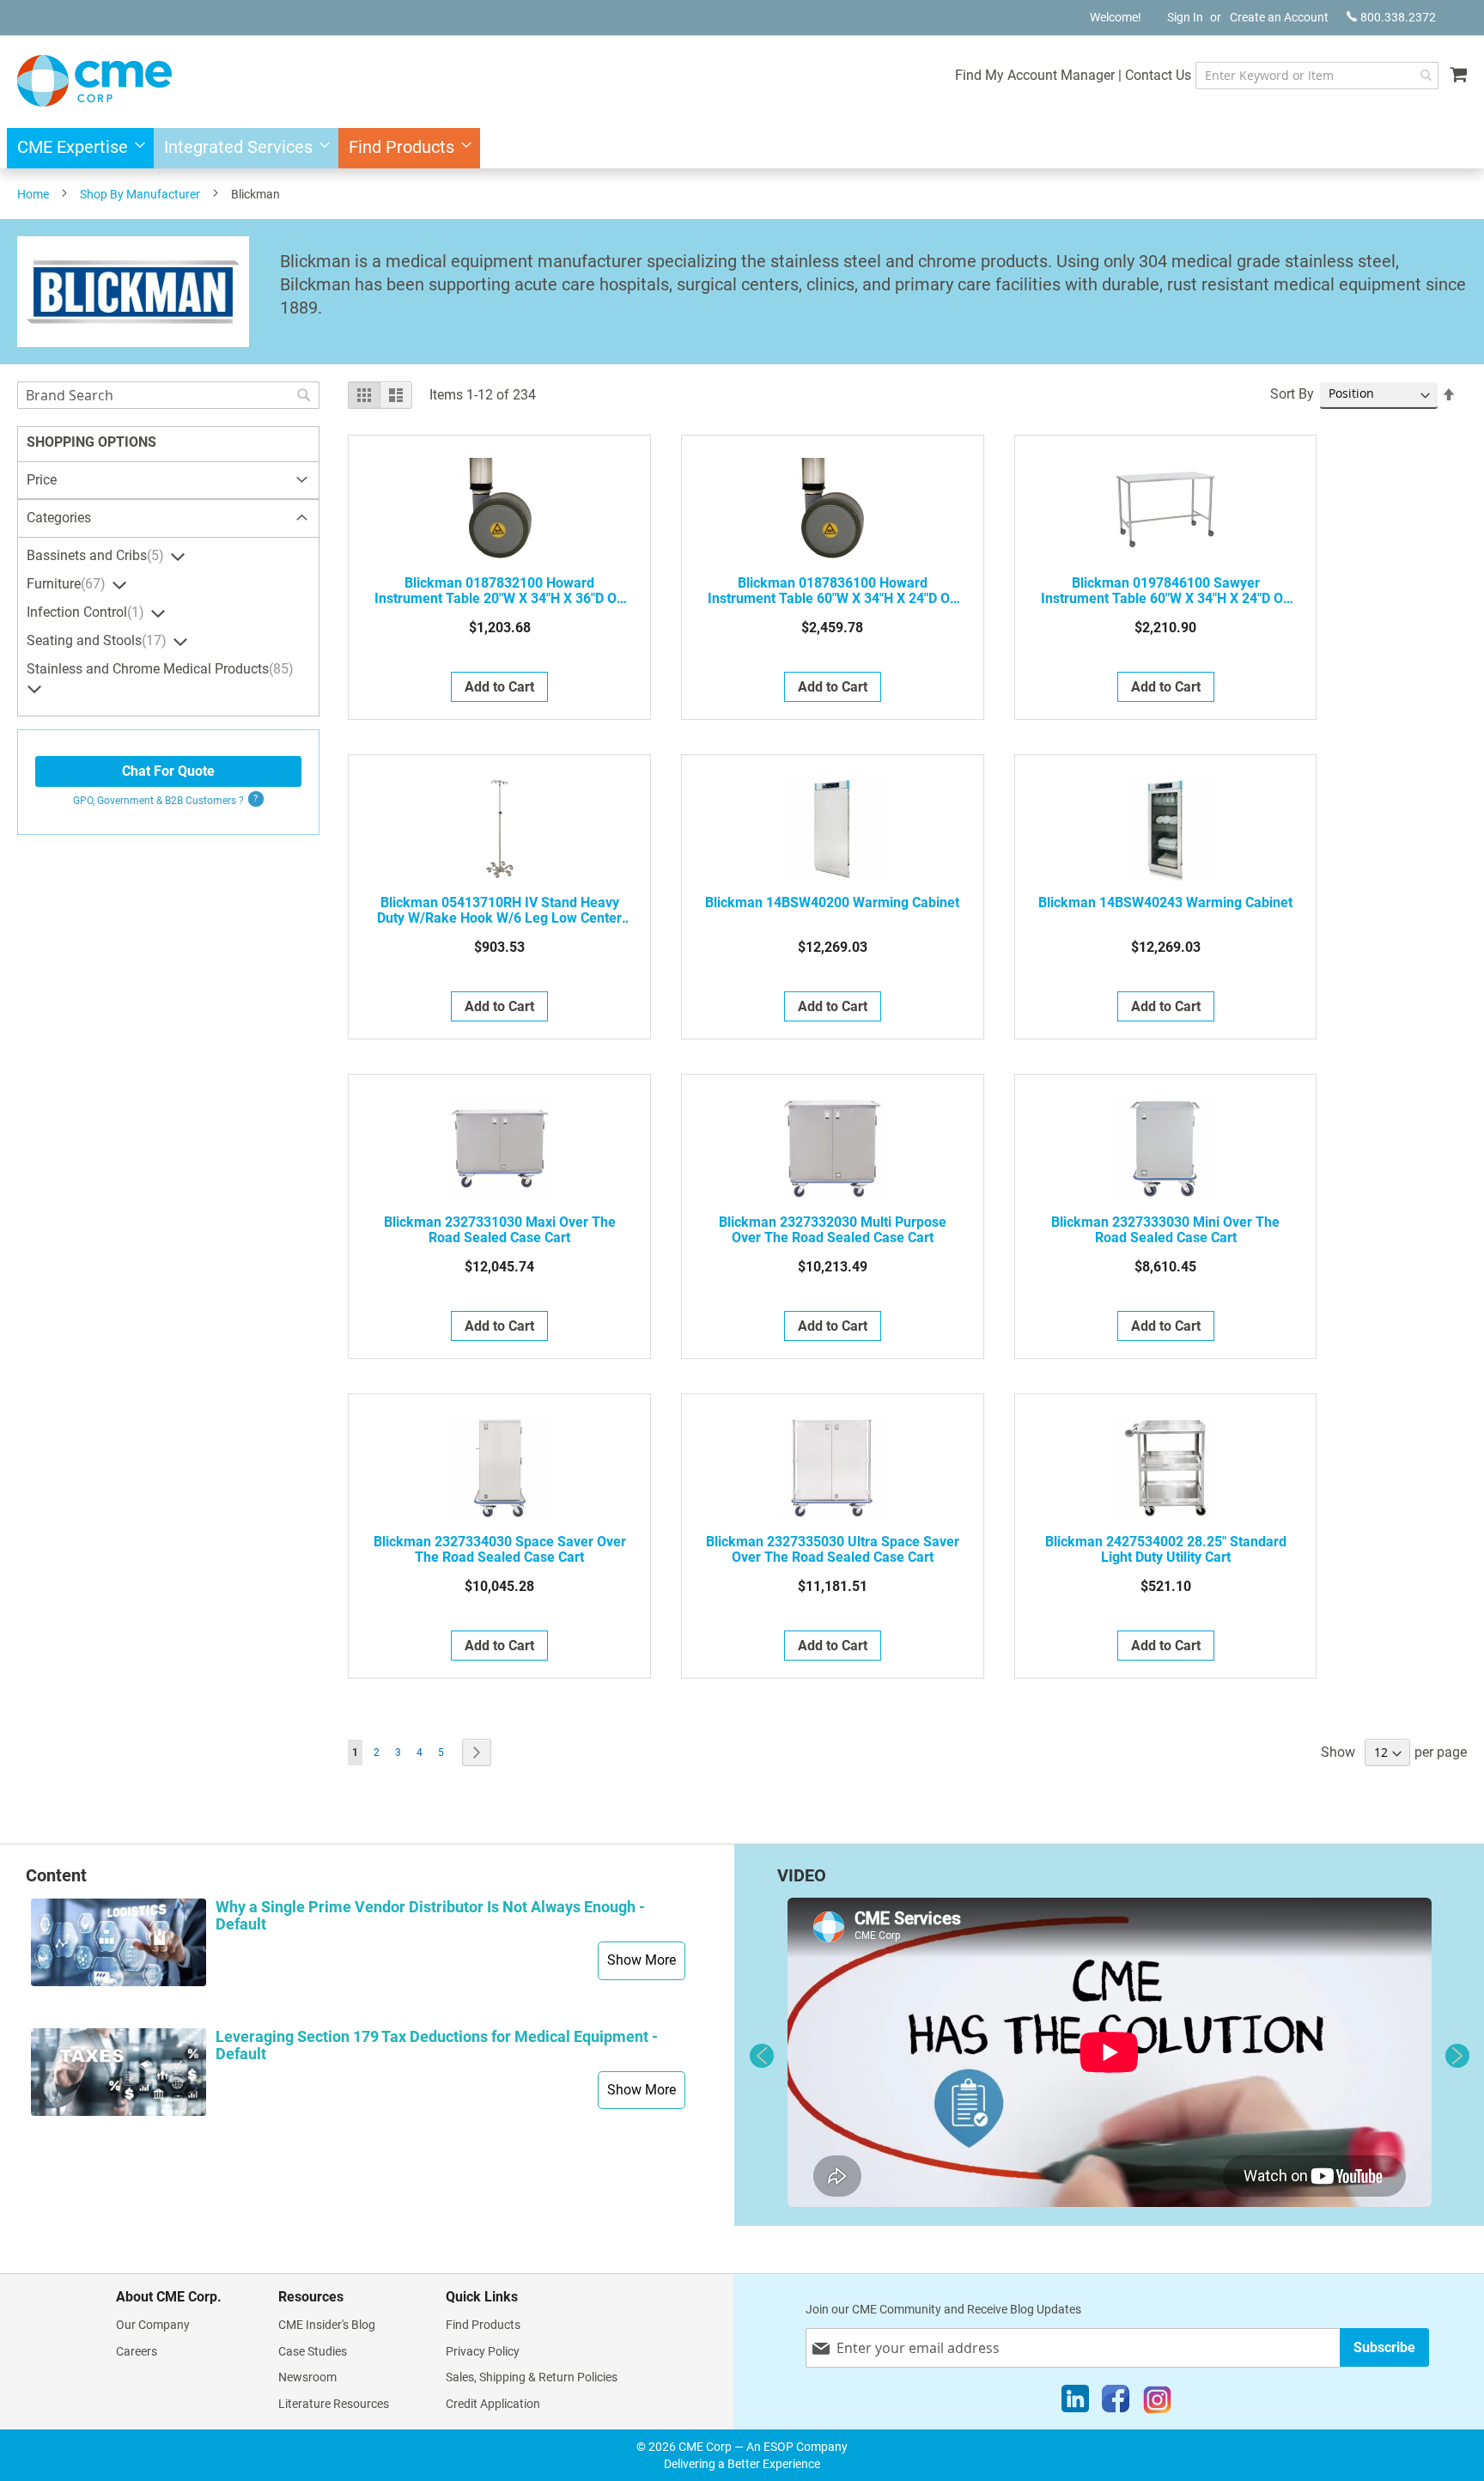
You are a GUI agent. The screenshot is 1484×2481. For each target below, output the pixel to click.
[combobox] (1317, 76)
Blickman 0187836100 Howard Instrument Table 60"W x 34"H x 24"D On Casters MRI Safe (833, 591)
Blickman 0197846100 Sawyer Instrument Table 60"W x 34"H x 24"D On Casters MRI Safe (1166, 591)
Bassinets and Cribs (93, 555)
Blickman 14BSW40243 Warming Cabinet (1165, 903)
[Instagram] (1157, 2403)
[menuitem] (76, 148)
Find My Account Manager (1035, 75)
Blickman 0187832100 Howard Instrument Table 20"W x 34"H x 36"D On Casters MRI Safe (499, 591)
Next (1457, 2056)
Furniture (64, 584)
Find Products (483, 2325)
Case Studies (313, 2351)
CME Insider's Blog (327, 2325)
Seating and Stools (94, 640)
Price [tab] (42, 480)
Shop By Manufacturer (140, 194)
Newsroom (307, 2377)
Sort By (1292, 394)
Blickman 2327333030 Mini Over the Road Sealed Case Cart (1165, 1230)
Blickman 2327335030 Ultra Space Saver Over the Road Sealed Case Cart (833, 1550)
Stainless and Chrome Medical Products (158, 669)
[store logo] (94, 81)
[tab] (168, 519)
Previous (762, 2056)
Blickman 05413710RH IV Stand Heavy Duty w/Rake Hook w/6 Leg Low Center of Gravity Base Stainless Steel (499, 911)
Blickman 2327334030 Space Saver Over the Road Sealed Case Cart (500, 1550)
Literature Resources (334, 2404)
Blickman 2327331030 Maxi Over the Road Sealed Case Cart (500, 1230)
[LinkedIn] (1075, 2403)
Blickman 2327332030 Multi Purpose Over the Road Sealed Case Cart (833, 1230)
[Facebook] (1116, 2403)
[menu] (742, 148)
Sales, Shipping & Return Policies (532, 2377)
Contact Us (1158, 75)
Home (33, 194)
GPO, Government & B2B (158, 801)
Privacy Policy (483, 2351)
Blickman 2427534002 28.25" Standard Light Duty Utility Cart (1166, 1550)
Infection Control (83, 612)
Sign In (1185, 17)
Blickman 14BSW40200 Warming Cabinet (832, 903)
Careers (137, 2351)
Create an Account (1279, 17)
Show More (642, 1960)
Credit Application (493, 2404)
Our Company (153, 2325)
